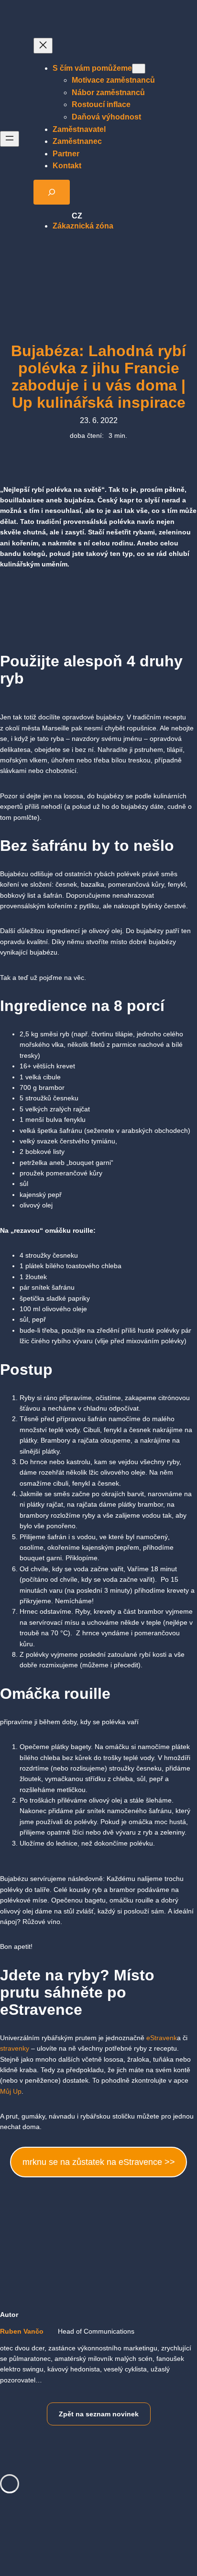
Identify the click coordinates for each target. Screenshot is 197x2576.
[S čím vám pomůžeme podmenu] (139, 69)
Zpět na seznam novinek (99, 2414)
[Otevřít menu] (10, 139)
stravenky (15, 2048)
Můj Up (11, 2091)
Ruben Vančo (22, 2331)
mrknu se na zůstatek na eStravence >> (99, 2162)
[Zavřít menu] (43, 46)
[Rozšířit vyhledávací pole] (52, 192)
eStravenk (162, 2038)
